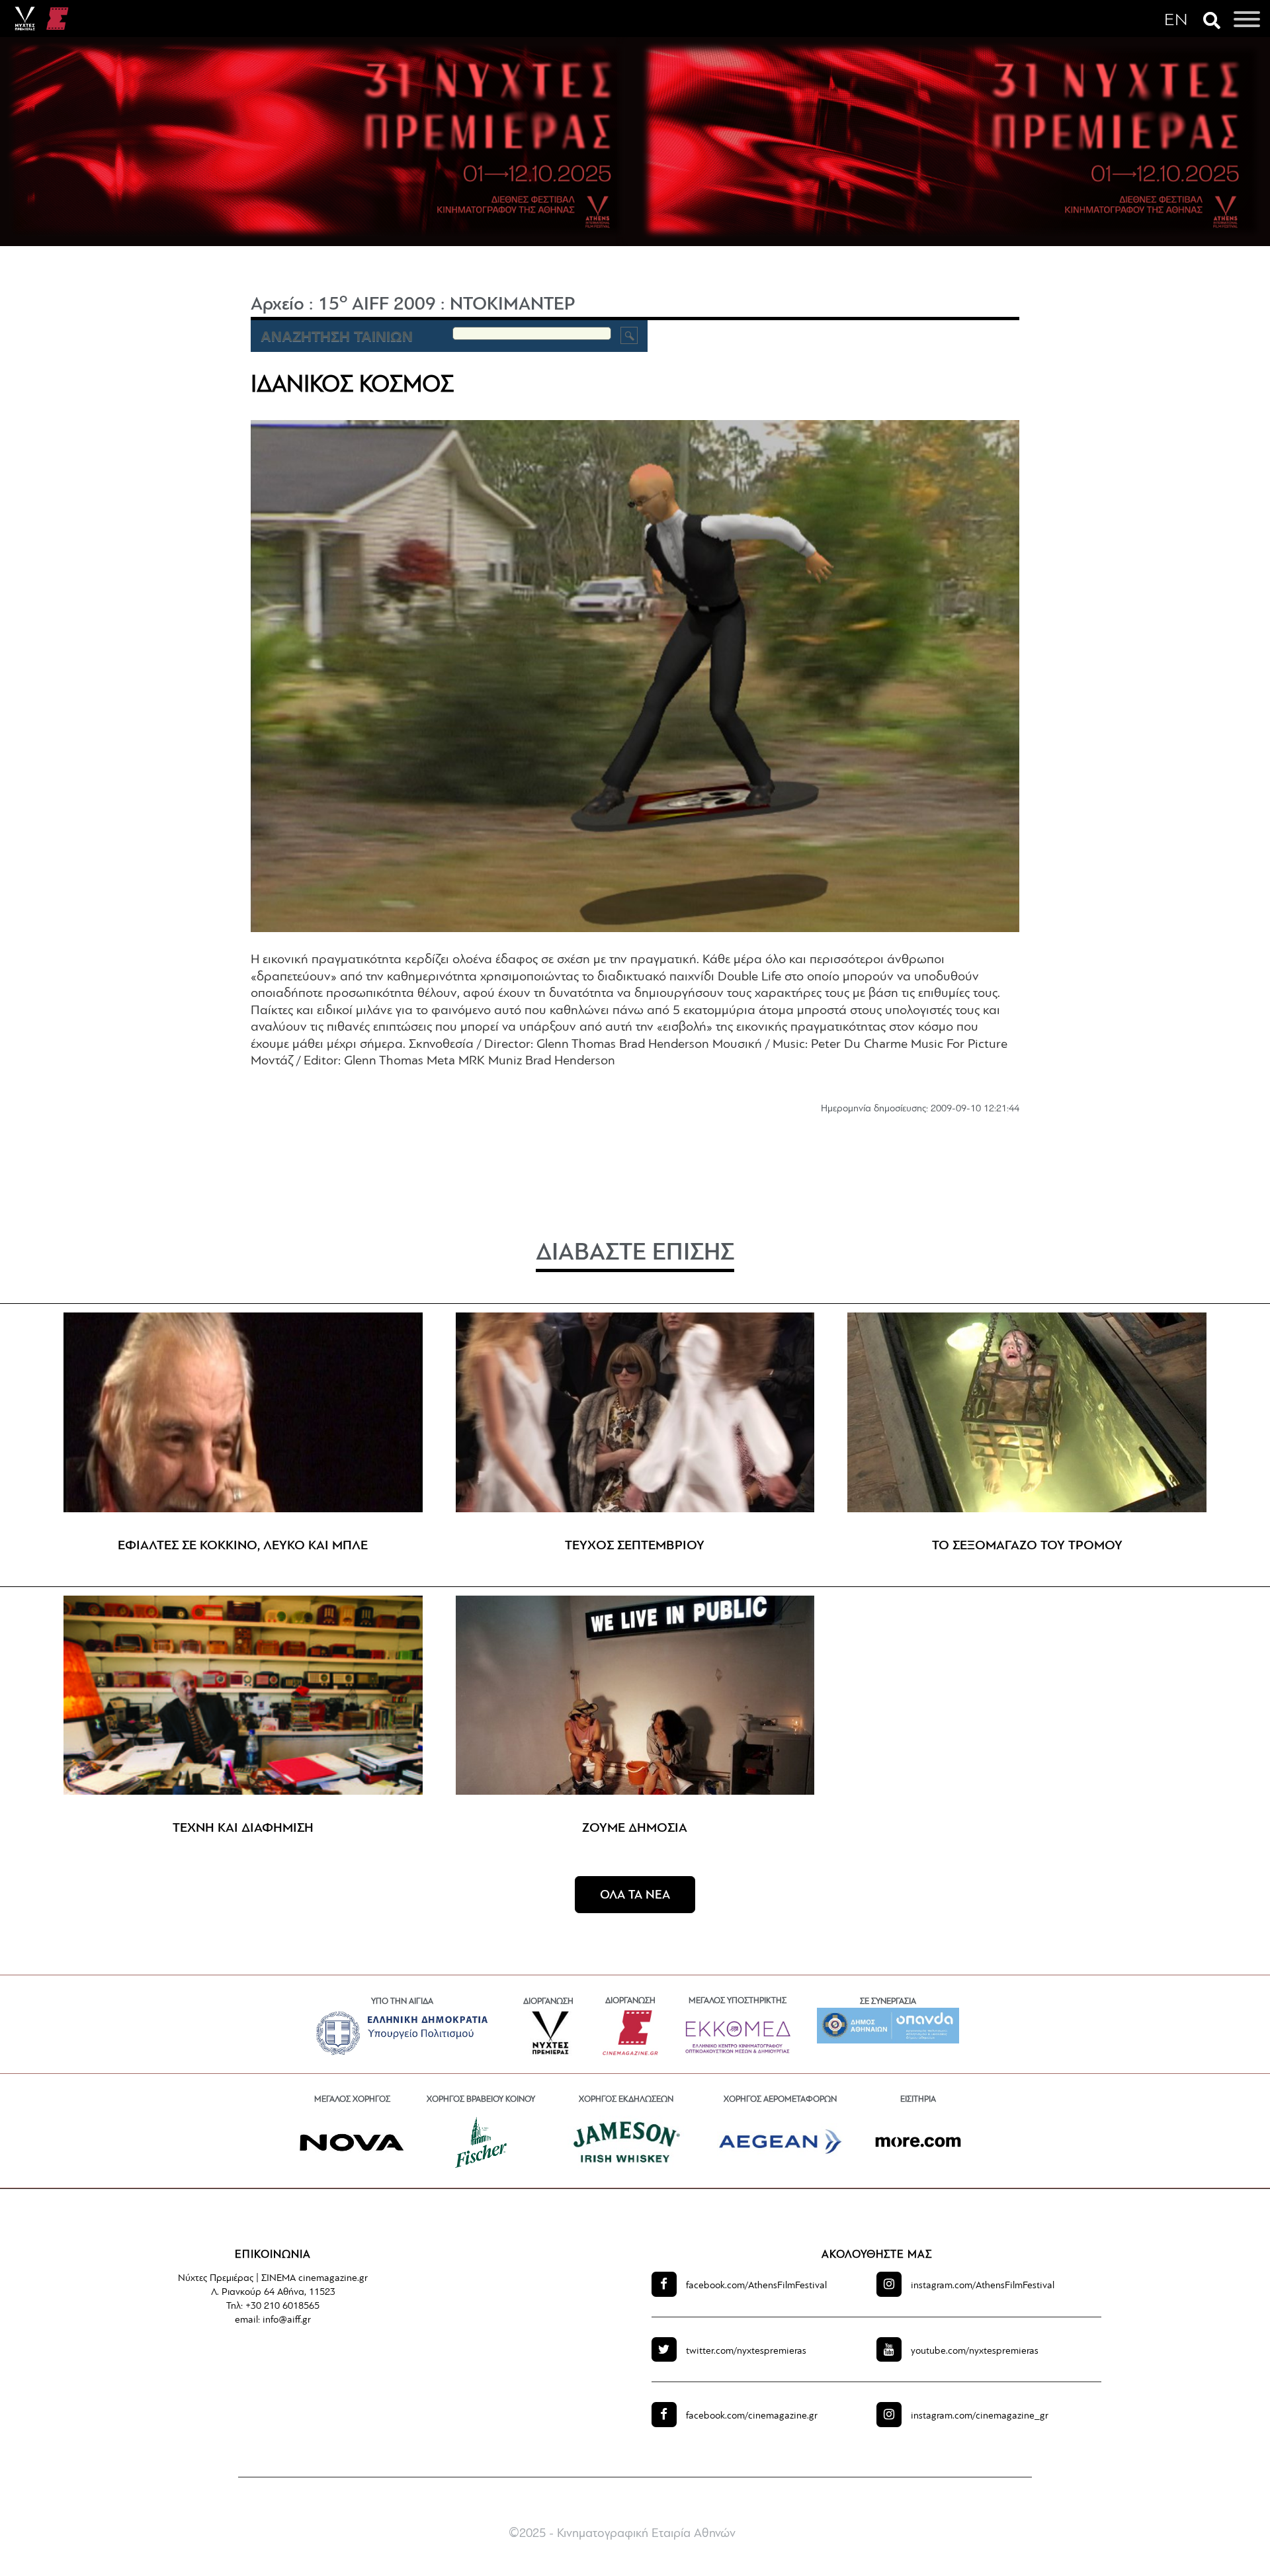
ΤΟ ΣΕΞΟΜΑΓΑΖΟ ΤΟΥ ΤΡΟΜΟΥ (1027, 1546)
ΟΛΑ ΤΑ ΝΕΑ (635, 1896)
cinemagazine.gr (752, 2416)
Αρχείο (277, 305)
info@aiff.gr (287, 2320)
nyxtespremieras (746, 2351)
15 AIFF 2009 (377, 305)
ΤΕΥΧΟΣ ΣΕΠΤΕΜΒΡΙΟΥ (635, 1546)
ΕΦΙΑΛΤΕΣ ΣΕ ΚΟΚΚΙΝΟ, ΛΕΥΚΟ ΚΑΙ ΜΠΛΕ (243, 1546)
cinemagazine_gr (980, 2416)
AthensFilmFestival (756, 2286)
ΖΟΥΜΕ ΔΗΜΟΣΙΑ (635, 1828)
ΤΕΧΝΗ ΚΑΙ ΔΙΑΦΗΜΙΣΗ (243, 1828)
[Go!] (629, 335)
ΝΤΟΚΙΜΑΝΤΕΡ (512, 305)
